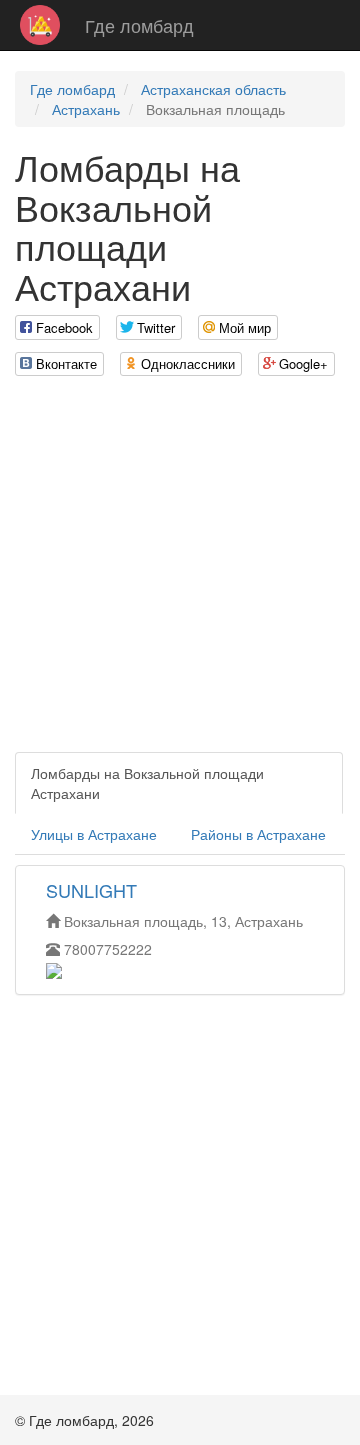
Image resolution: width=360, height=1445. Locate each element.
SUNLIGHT (91, 890)
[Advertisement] (180, 572)
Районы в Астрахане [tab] (258, 834)
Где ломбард (139, 25)
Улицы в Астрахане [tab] (94, 834)
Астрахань (86, 109)
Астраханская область (213, 89)
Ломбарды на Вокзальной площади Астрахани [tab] (147, 783)
